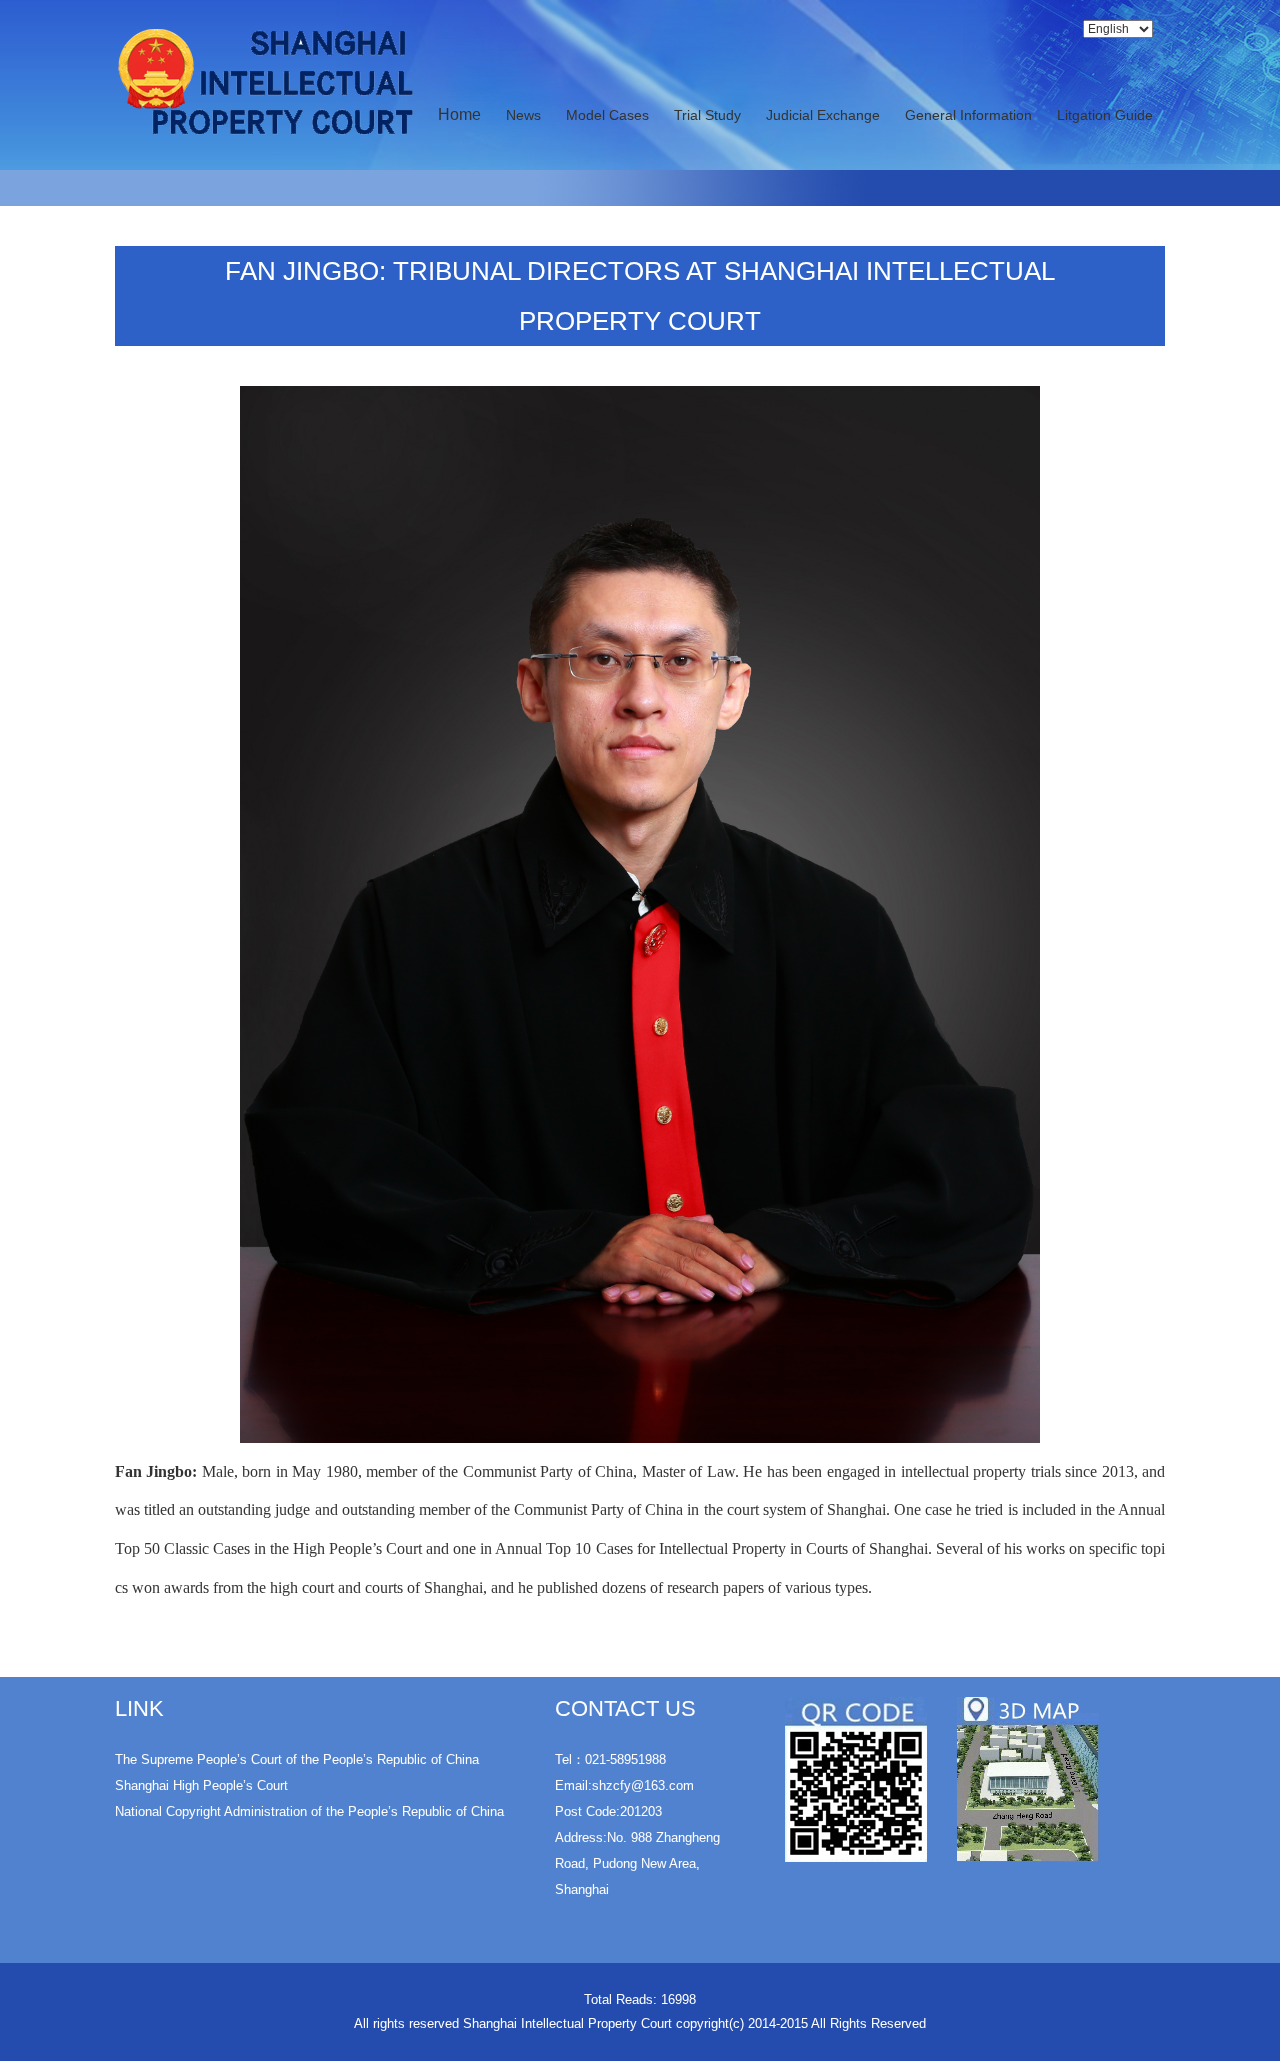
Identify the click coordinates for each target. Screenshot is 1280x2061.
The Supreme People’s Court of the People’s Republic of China (297, 1759)
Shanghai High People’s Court (201, 1785)
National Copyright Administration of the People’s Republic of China (309, 1811)
